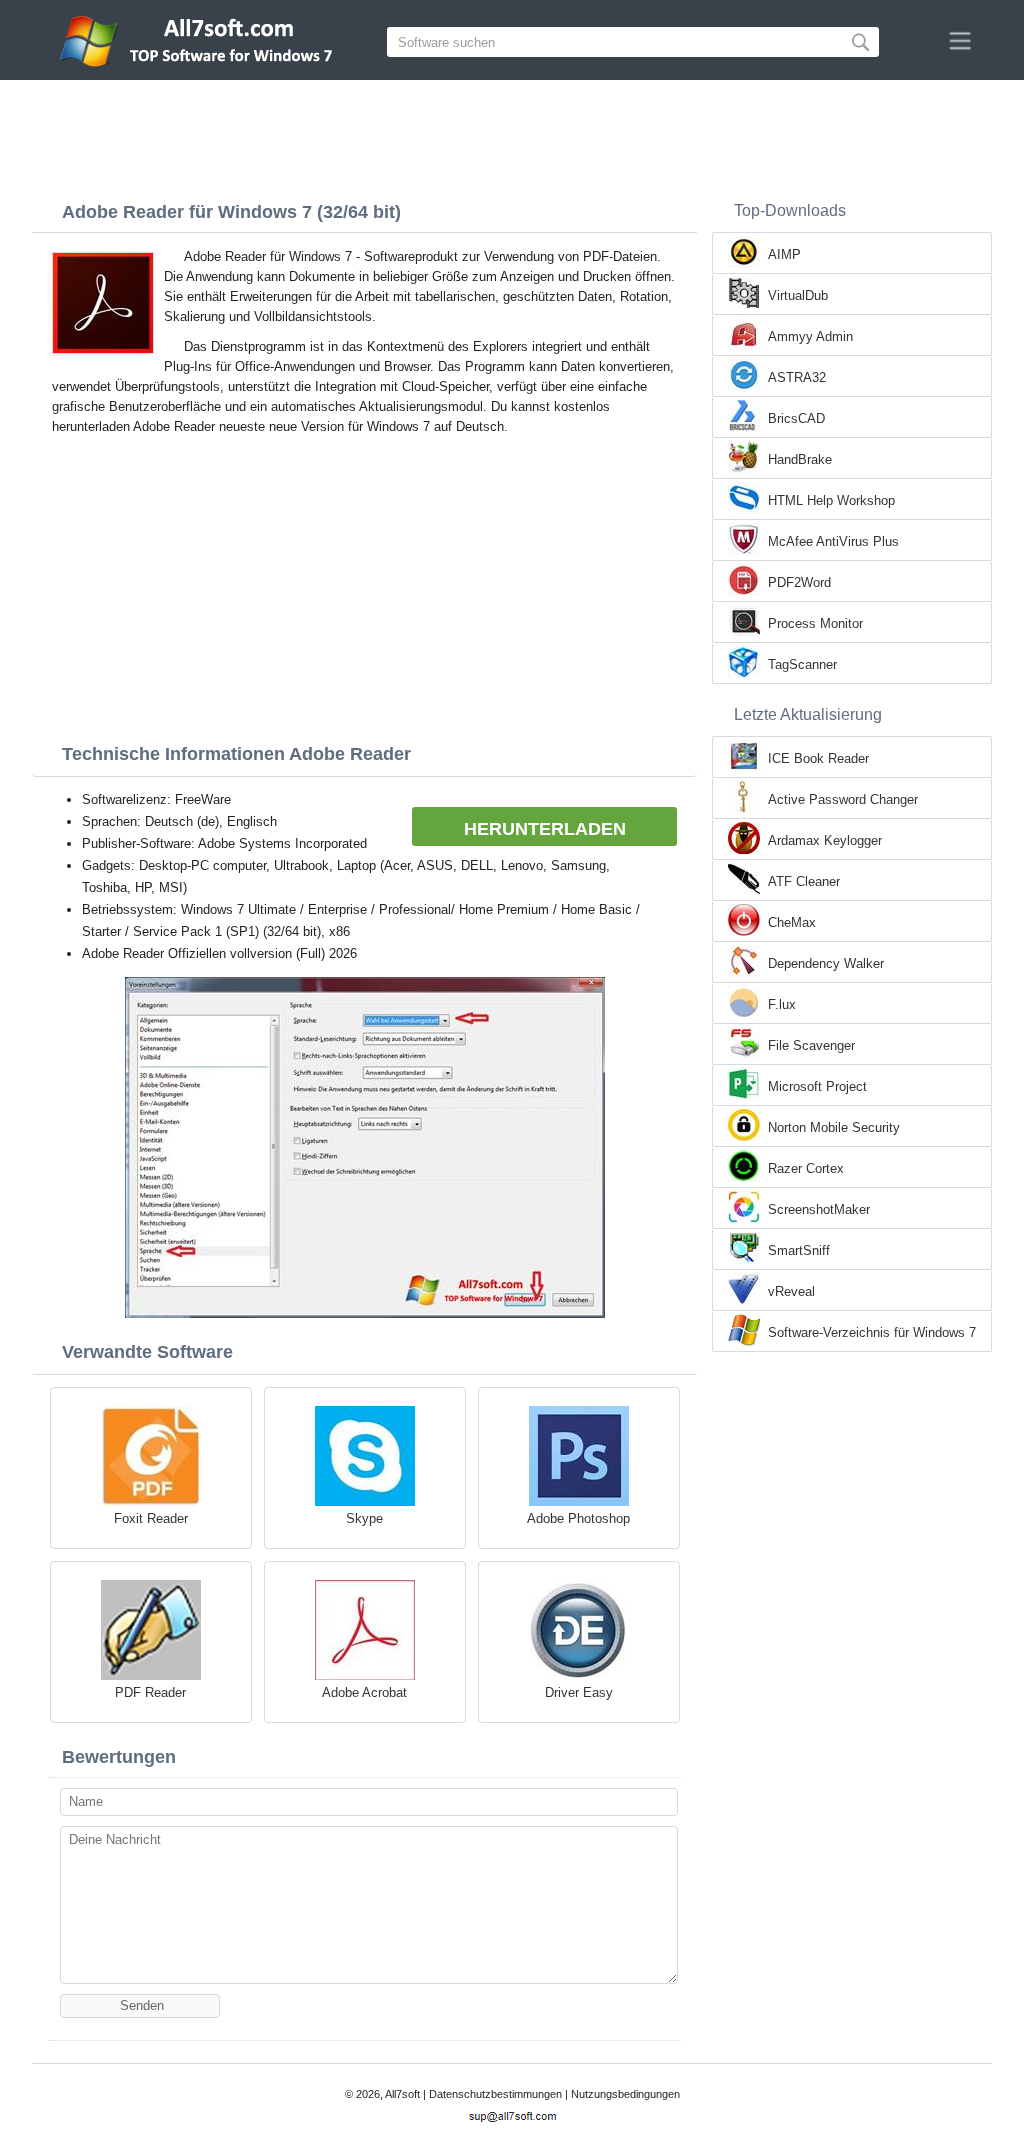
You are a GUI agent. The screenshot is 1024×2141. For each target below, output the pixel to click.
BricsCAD (796, 418)
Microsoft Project (817, 1086)
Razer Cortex (806, 1168)
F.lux (782, 1004)
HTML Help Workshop (831, 500)
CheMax (792, 922)
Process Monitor (815, 623)
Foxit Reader (151, 1518)
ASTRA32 (797, 377)
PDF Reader (150, 1692)
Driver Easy (579, 1692)
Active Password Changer (843, 799)
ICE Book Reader (818, 758)
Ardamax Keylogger (825, 840)
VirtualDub (798, 295)
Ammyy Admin (810, 336)
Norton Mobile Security (834, 1127)
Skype (364, 1518)
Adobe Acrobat (364, 1692)
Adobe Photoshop (578, 1518)
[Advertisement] (512, 135)
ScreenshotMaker (819, 1209)
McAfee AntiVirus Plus (833, 541)
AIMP (784, 254)
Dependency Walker (826, 963)
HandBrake (800, 459)
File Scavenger (811, 1045)
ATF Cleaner (804, 881)
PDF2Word (799, 582)
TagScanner (802, 664)
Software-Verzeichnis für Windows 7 (872, 1332)
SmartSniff (799, 1250)
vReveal (791, 1291)
